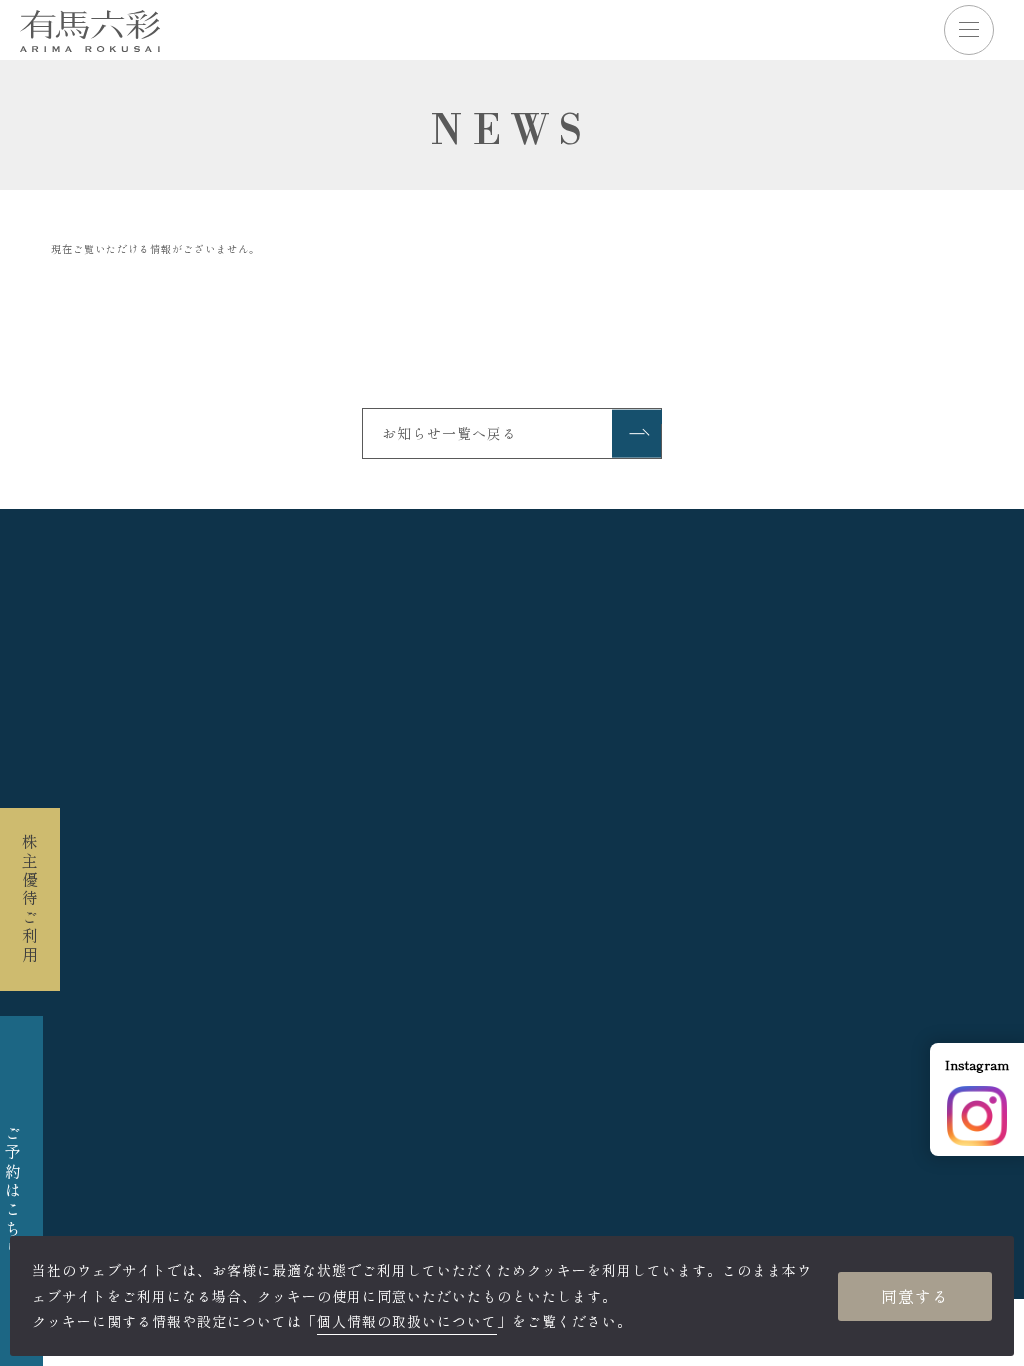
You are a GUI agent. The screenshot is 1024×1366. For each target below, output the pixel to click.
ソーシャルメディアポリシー (764, 1020)
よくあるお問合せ (567, 1045)
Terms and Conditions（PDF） (468, 904)
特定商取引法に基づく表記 (377, 1045)
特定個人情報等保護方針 (544, 1020)
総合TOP (512, 1120)
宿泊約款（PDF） (229, 904)
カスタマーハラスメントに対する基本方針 (751, 904)
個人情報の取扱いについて (332, 1020)
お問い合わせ (712, 1045)
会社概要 (172, 1020)
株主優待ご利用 (30, 899)
